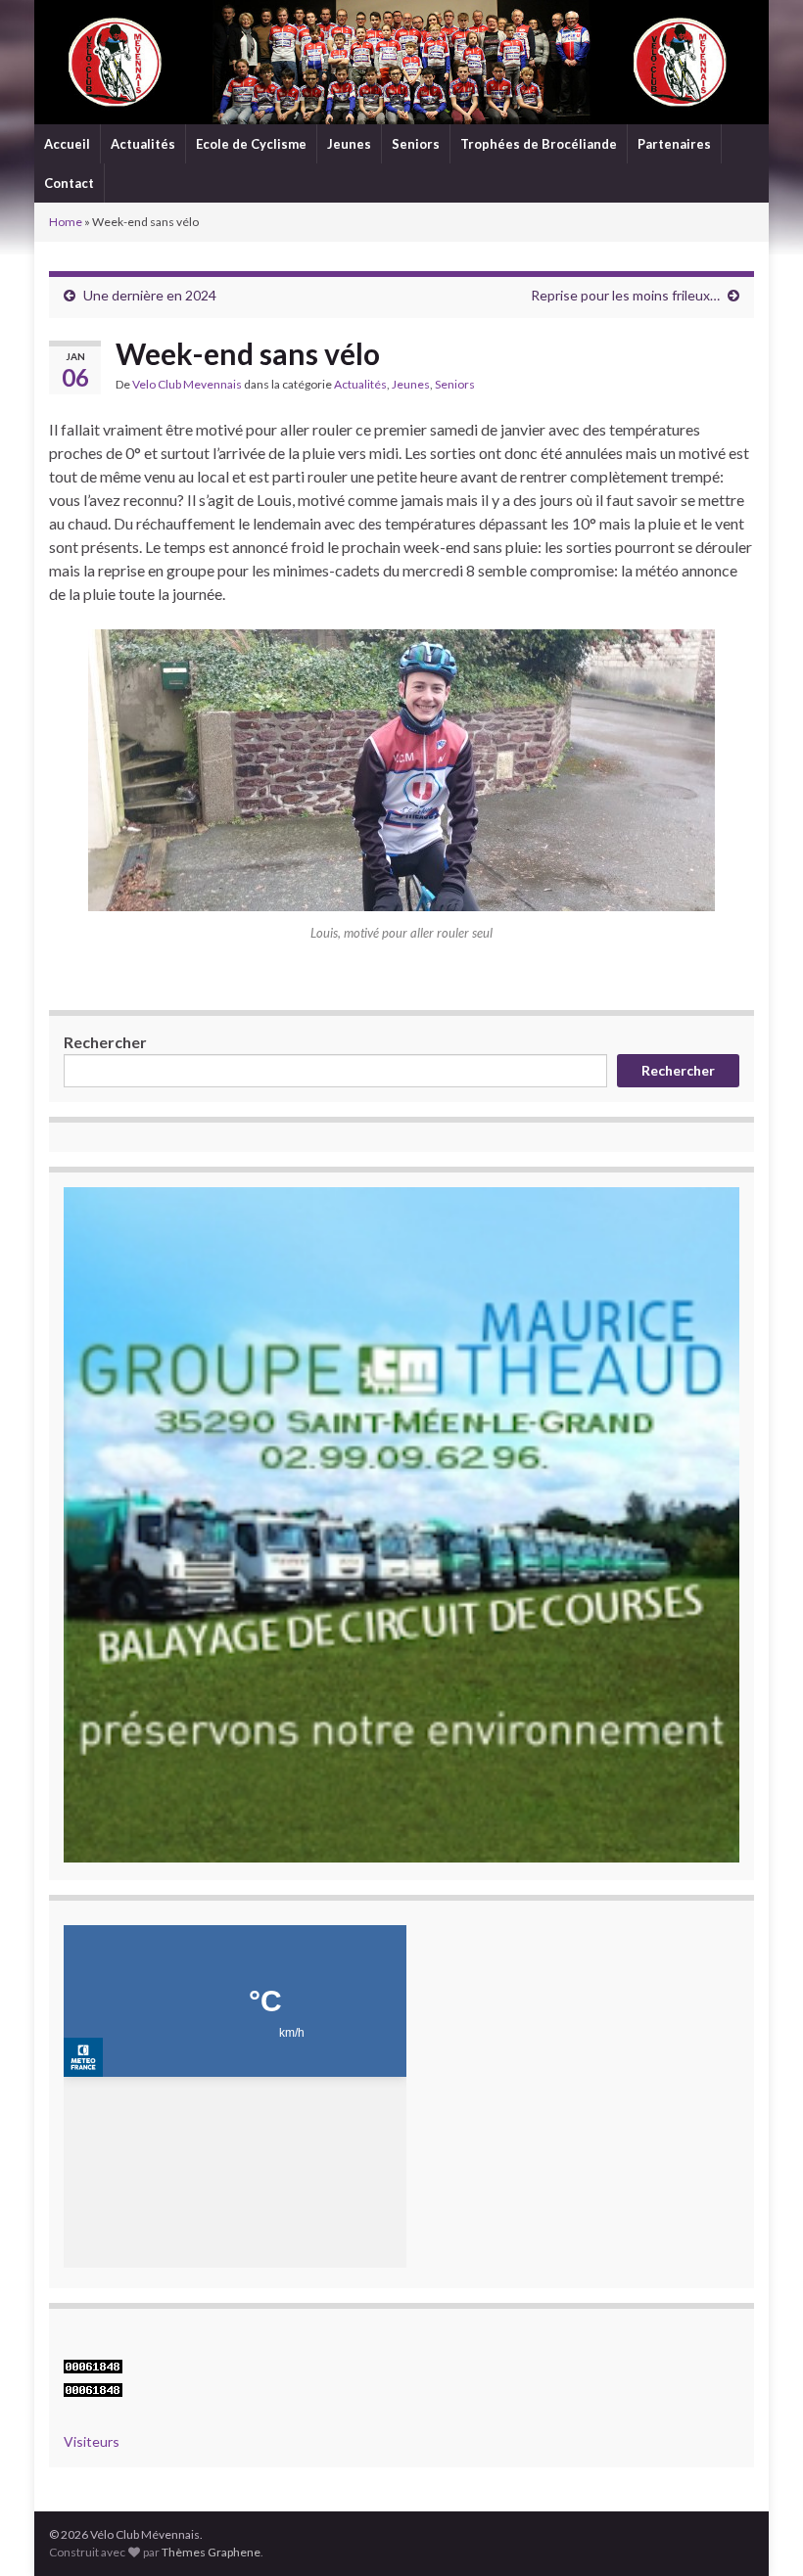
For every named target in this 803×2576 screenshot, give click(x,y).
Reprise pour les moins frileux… (625, 295)
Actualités (143, 144)
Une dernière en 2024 (150, 295)
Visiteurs (92, 2441)
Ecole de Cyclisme (251, 144)
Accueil (67, 144)
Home (66, 222)
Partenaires (674, 144)
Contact (69, 183)
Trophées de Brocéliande (539, 144)
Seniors (416, 144)
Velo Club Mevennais (187, 384)
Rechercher (105, 1042)
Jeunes (349, 144)
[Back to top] (759, 2532)
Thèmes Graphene (211, 2552)
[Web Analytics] (93, 2388)
